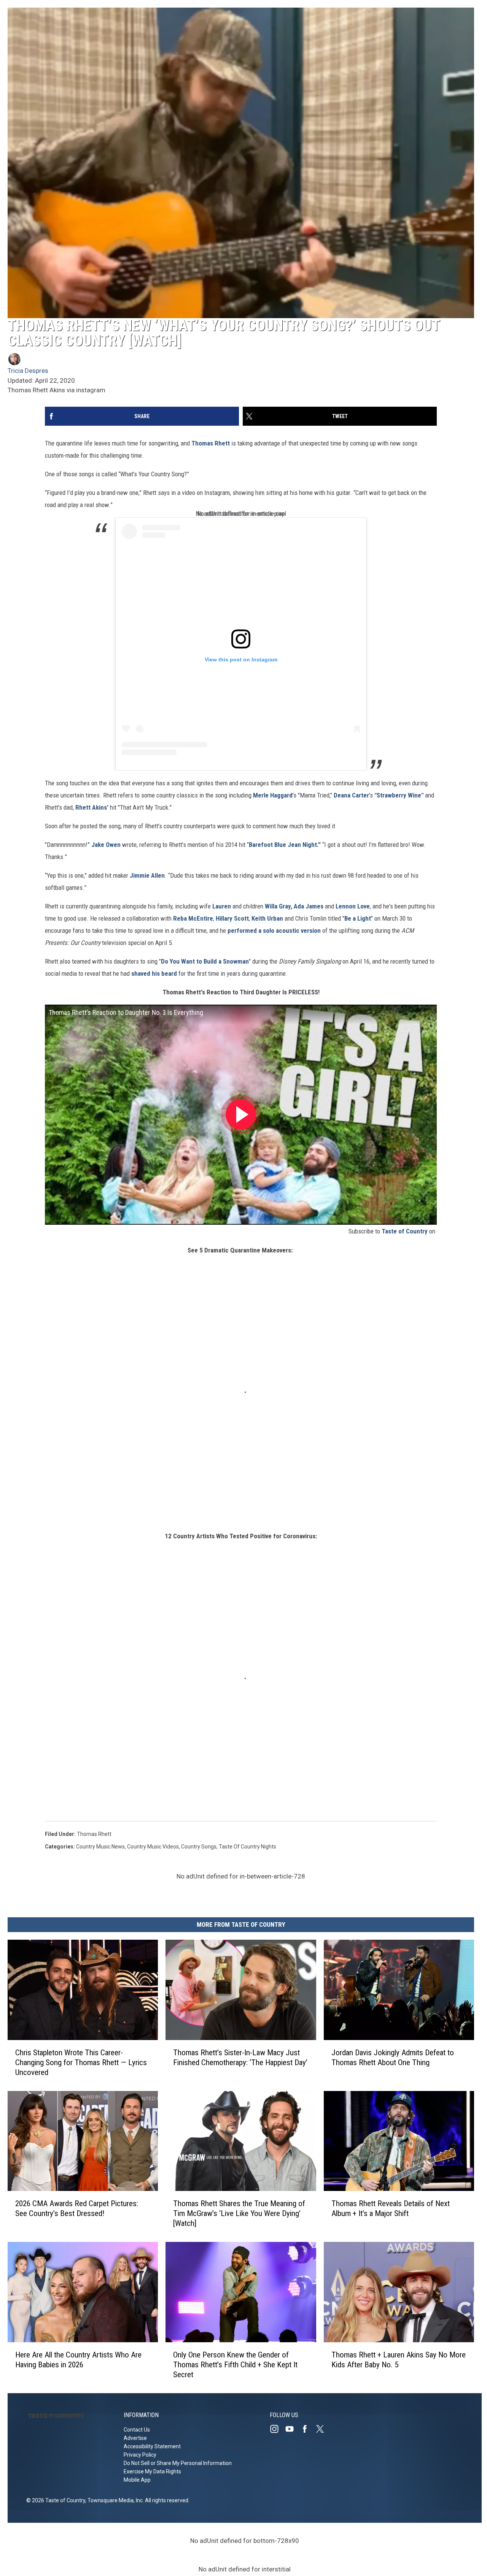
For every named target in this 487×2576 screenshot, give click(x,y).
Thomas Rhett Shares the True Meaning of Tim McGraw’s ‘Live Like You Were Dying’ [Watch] (239, 2213)
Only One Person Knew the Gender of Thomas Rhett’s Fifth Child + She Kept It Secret (235, 2365)
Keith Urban (267, 918)
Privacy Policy (140, 2455)
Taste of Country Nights (247, 1847)
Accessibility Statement (152, 2446)
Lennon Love (353, 906)
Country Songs (199, 1847)
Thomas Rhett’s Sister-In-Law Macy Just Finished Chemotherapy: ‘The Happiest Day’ (240, 2057)
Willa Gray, (279, 906)
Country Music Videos (153, 1847)
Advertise (135, 2438)
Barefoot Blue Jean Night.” (285, 845)
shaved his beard (154, 973)
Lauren (222, 906)
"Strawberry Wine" (399, 795)
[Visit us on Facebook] (308, 2429)
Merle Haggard (273, 795)
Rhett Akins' (92, 807)
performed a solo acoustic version (274, 931)
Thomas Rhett (211, 443)
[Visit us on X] (323, 2429)
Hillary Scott (232, 918)
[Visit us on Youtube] (293, 2429)
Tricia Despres (28, 371)
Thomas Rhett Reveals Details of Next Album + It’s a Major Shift (391, 2208)
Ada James (309, 906)
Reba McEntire (193, 918)
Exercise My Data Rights (152, 2471)
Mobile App (137, 2480)
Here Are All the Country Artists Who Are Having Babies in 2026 (78, 2360)
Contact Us (137, 2430)
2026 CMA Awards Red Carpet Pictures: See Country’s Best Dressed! (77, 2208)
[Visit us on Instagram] (277, 2429)
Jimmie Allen (147, 875)
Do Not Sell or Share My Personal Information (178, 2463)
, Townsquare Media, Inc (114, 2500)
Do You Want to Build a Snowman (205, 961)
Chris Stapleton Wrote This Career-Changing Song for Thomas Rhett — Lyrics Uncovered (81, 2062)
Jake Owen (106, 845)
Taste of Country (405, 1231)
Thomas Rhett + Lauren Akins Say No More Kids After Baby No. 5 (399, 2360)
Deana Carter (351, 795)
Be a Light (358, 918)
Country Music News (100, 1847)
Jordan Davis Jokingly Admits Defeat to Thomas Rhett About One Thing (393, 2057)
